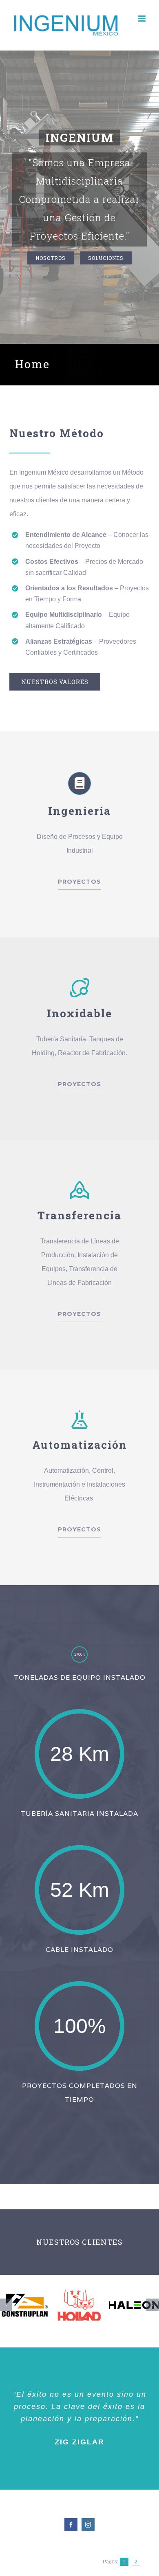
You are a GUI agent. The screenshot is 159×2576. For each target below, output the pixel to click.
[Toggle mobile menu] (142, 19)
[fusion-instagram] (88, 2525)
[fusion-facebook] (71, 2525)
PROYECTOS (79, 882)
